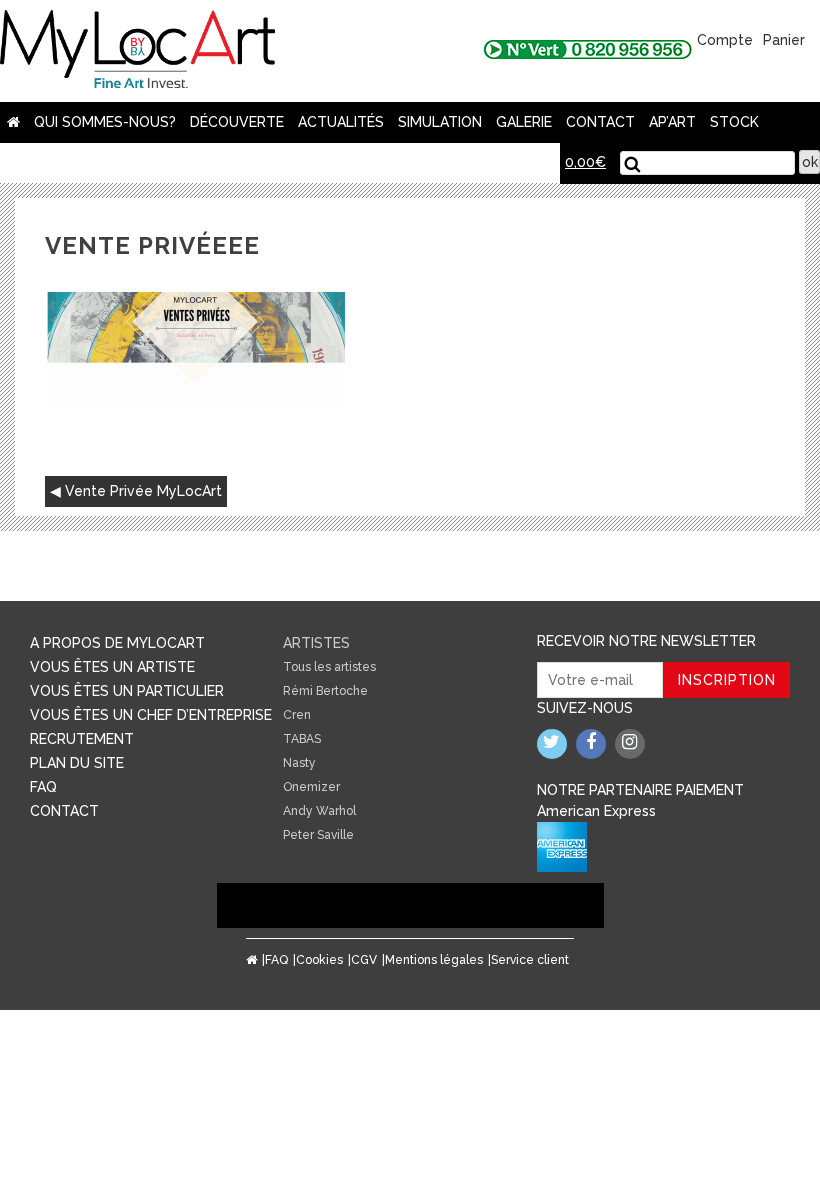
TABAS (302, 739)
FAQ (43, 787)
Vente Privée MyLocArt (143, 491)
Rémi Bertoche (325, 691)
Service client (530, 960)
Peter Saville (318, 835)
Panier (784, 40)
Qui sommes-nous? (105, 122)
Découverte (237, 122)
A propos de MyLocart (117, 643)
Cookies (319, 960)
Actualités (341, 122)
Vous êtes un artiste (112, 667)
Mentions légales (434, 960)
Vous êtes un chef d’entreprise (151, 715)
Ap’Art (672, 122)
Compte (725, 40)
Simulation (440, 122)
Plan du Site (77, 763)
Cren (297, 715)
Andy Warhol (319, 811)
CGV (364, 960)
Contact (600, 122)
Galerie (524, 122)
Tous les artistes (329, 667)
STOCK (734, 122)
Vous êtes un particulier (127, 691)
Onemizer (311, 787)
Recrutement (82, 739)
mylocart (137, 51)
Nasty (299, 763)
